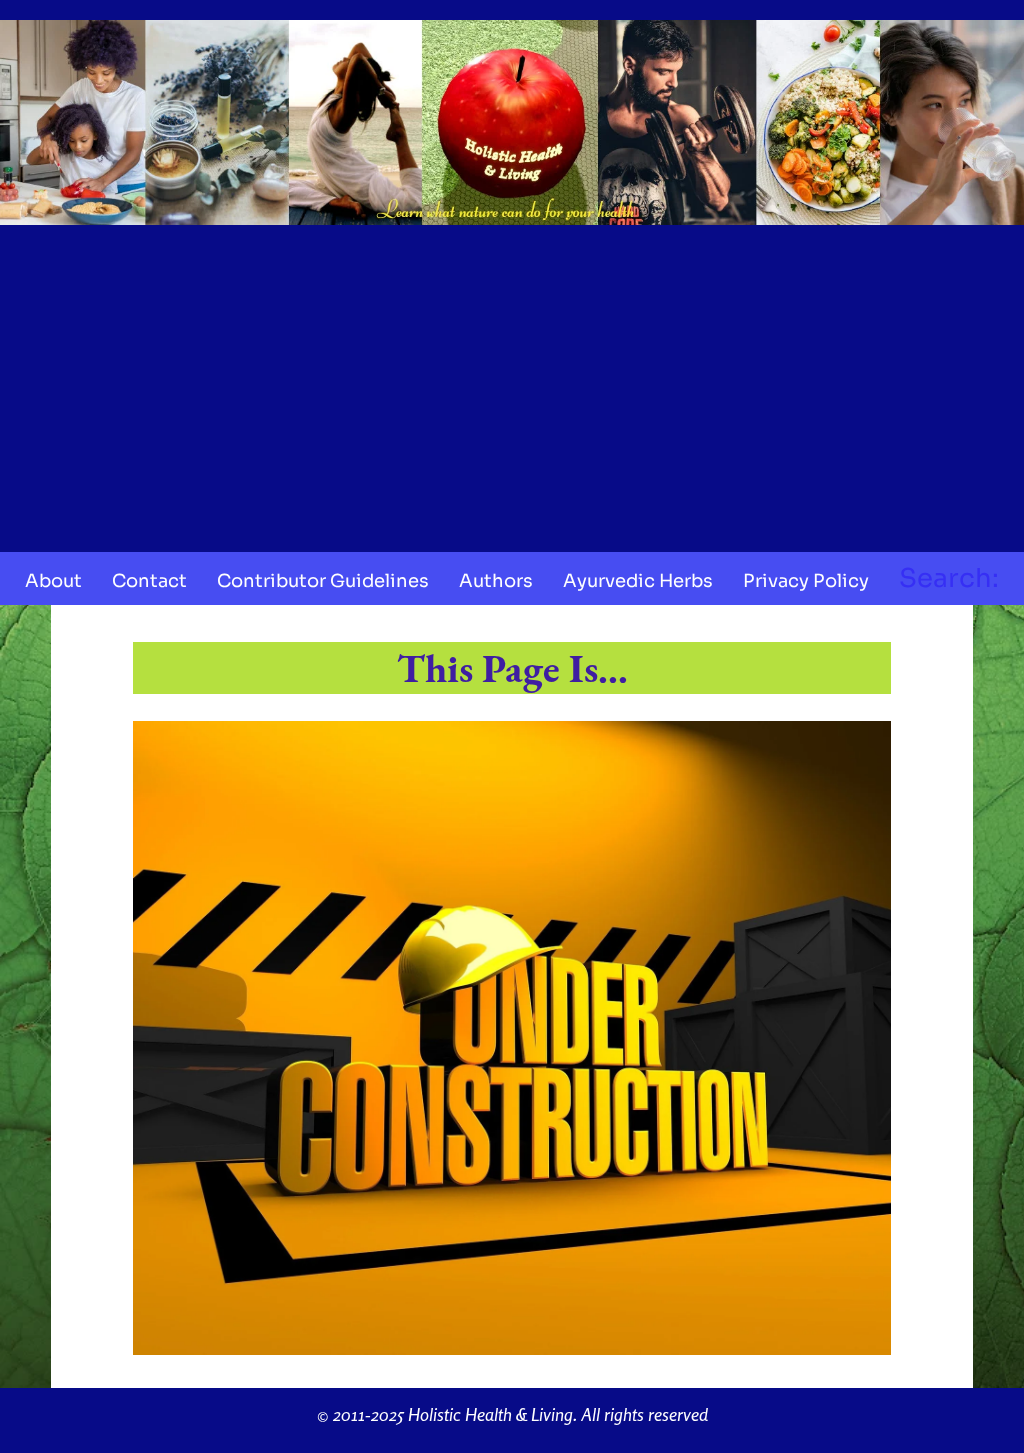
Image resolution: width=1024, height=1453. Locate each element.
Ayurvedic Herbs (638, 581)
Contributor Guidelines (323, 581)
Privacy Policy (806, 581)
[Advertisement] (512, 382)
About (53, 581)
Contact (149, 581)
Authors (496, 581)
